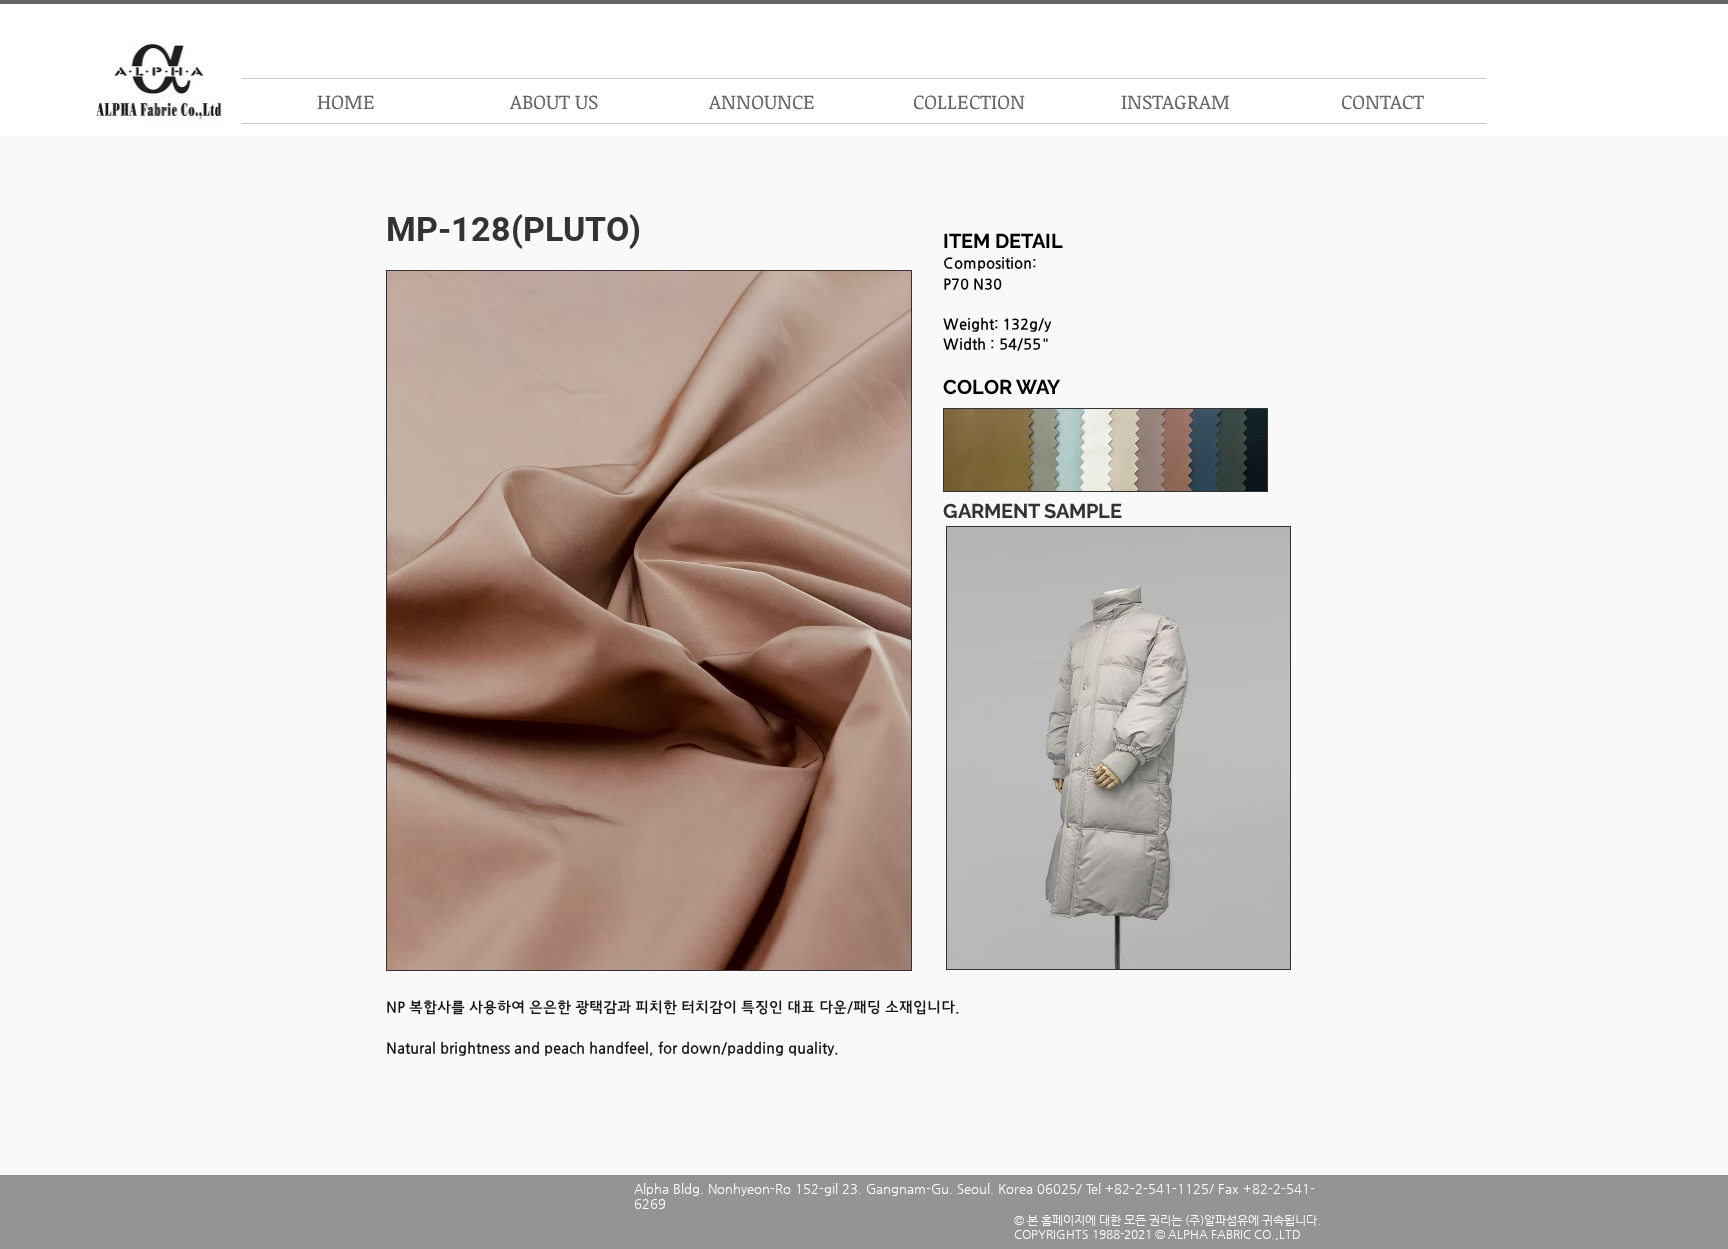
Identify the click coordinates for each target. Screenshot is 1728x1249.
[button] (968, 101)
